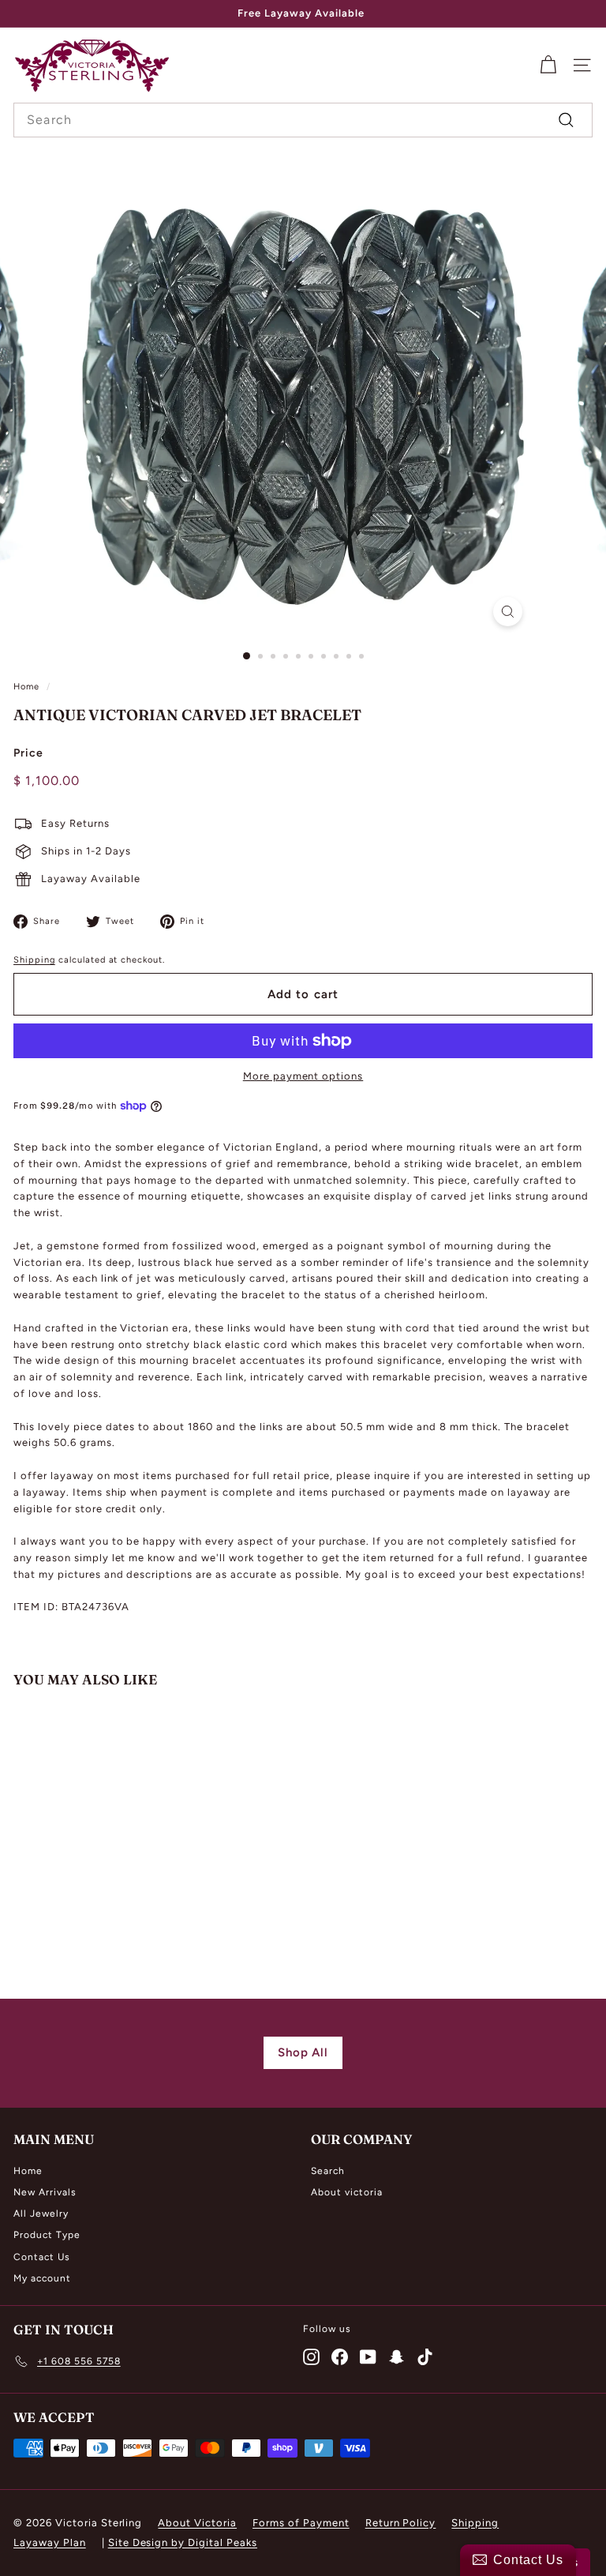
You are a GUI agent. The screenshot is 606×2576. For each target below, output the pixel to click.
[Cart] (548, 65)
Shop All (303, 2052)
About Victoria (197, 2523)
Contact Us (42, 2257)
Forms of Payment (301, 2523)
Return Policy (401, 2523)
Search (328, 2171)
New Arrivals (45, 2192)
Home (26, 687)
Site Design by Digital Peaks (183, 2542)
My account (42, 2278)
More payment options (303, 1076)
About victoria (347, 2192)
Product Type (47, 2235)
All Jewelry (41, 2214)
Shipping (34, 960)
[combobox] (303, 120)
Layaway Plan (50, 2542)
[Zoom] (508, 612)
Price (28, 753)
